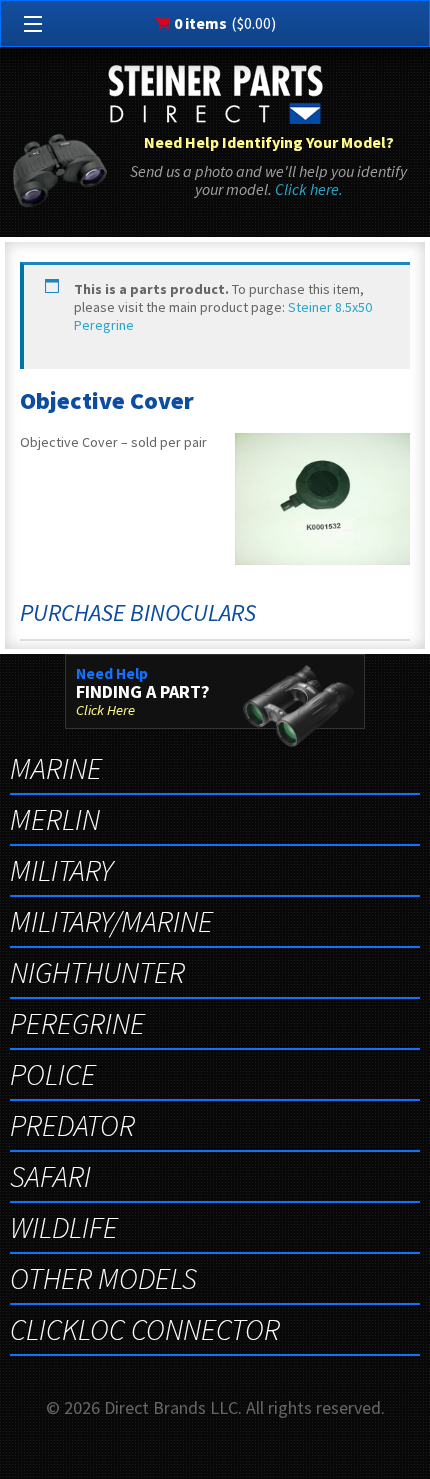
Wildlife (64, 1227)
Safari (50, 1176)
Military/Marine (111, 921)
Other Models (103, 1278)
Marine (56, 768)
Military (61, 870)
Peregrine (77, 1023)
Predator (72, 1125)
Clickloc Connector (145, 1329)
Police (53, 1074)
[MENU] (28, 25)
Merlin (55, 819)
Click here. (309, 189)
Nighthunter (97, 972)
